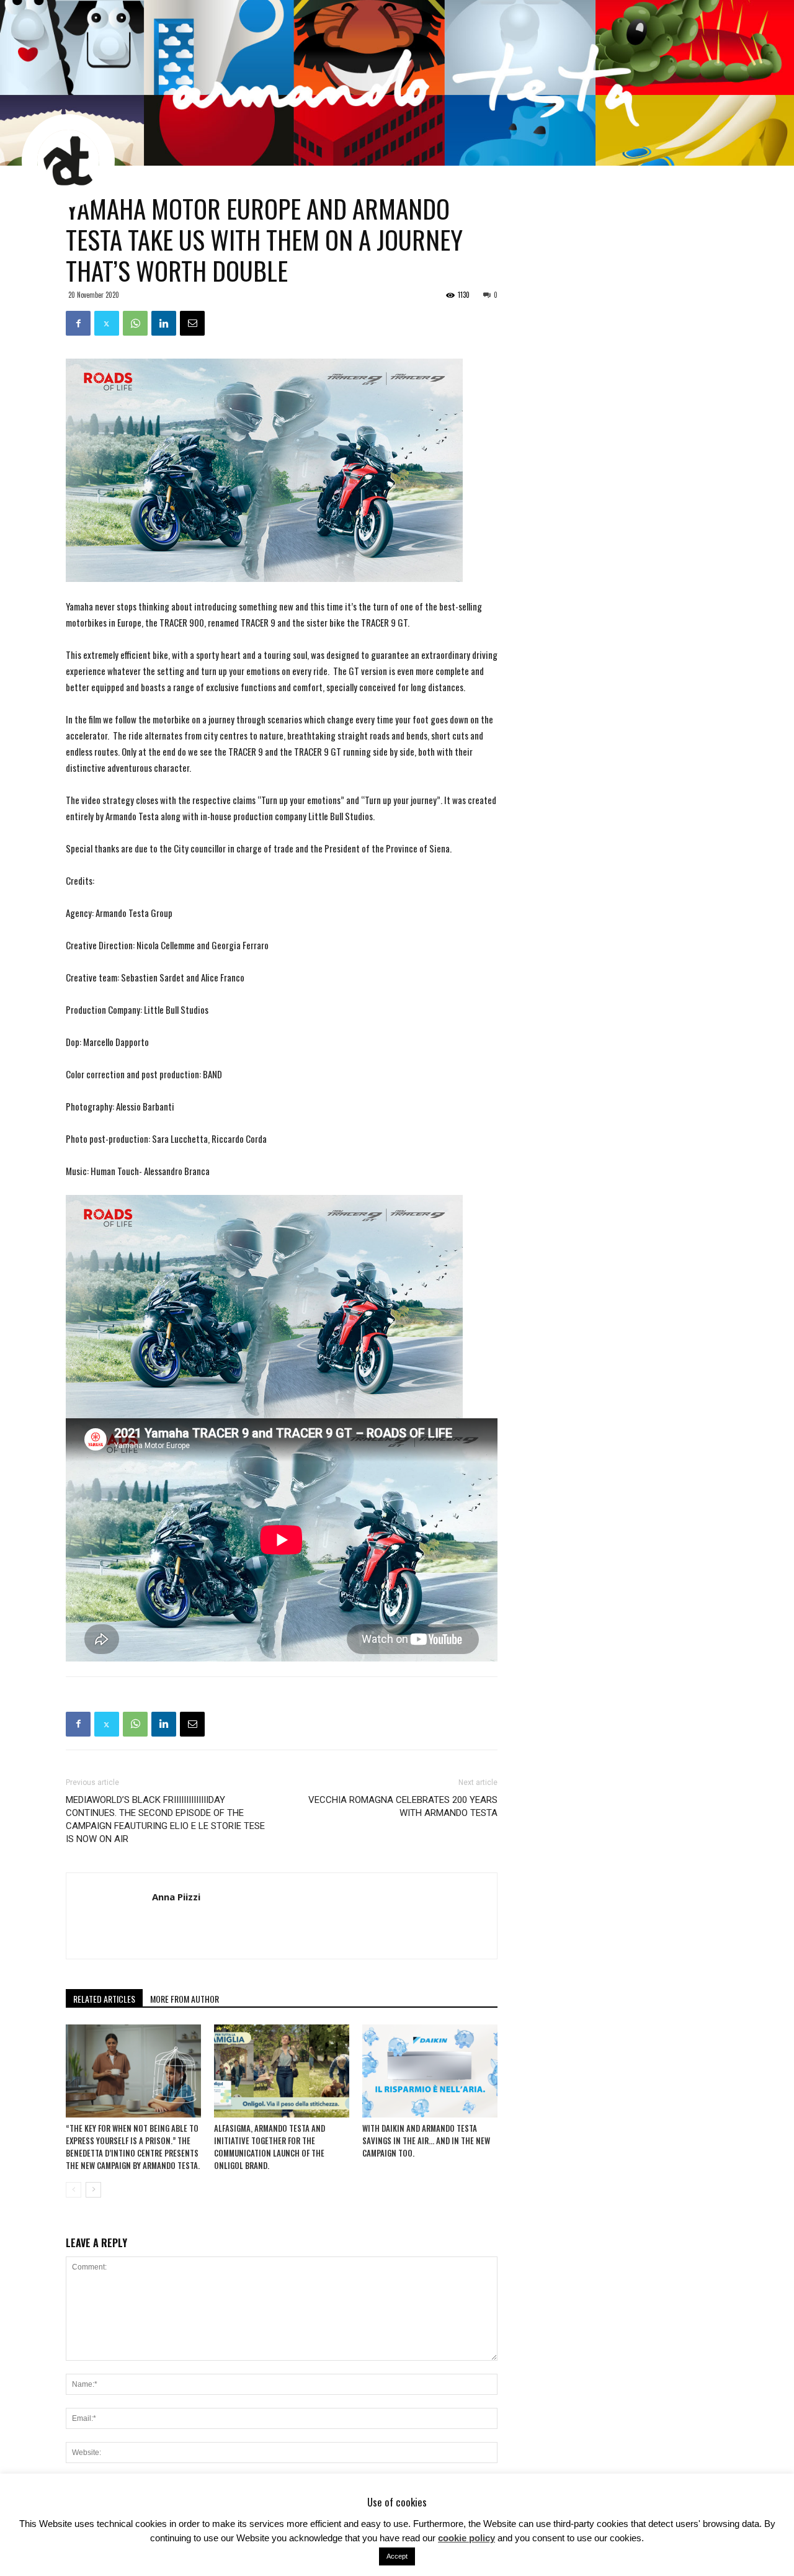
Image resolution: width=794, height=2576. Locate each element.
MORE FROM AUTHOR (185, 1999)
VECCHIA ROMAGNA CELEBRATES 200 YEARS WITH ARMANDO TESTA (403, 1806)
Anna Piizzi (176, 1897)
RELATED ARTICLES (104, 1999)
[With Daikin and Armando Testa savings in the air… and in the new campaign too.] (430, 2071)
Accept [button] (397, 2556)
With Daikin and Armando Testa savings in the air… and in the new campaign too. (426, 2140)
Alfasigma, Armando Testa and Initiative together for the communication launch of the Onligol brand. (270, 2147)
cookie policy (466, 2538)
